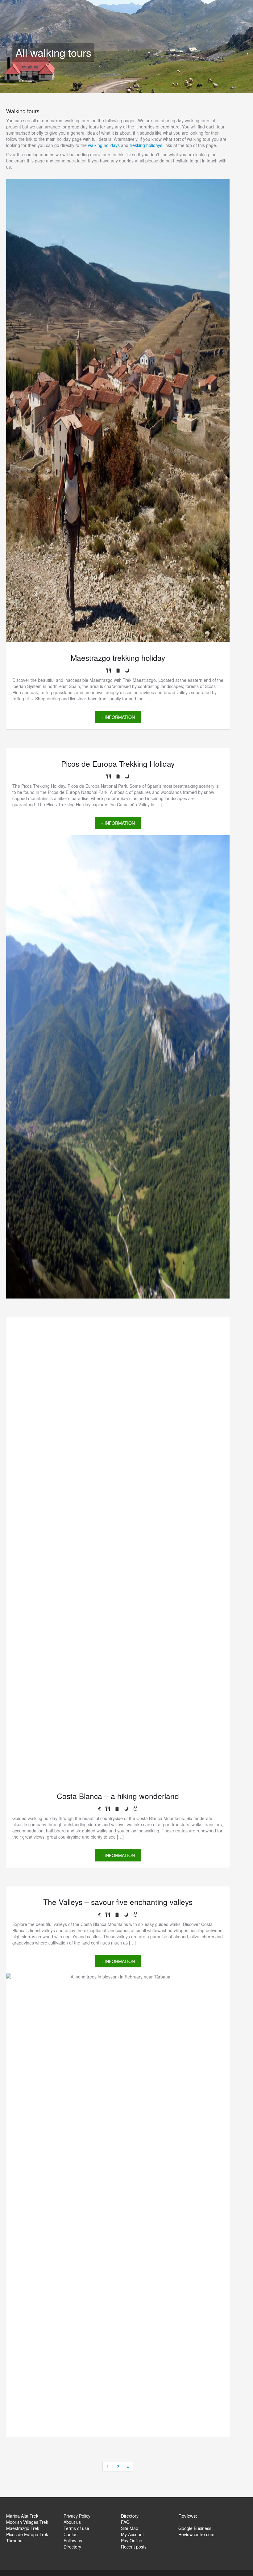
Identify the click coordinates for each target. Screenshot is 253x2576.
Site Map (130, 2528)
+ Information (118, 823)
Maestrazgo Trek (23, 2528)
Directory (72, 2547)
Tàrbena (14, 2540)
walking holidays (104, 145)
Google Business (195, 2528)
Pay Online (132, 2540)
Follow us (73, 2540)
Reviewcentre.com (196, 2534)
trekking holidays (146, 145)
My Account (132, 2534)
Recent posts (134, 2547)
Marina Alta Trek (22, 2516)
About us (72, 2522)
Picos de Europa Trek (27, 2534)
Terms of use (76, 2528)
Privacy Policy (77, 2516)
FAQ (125, 2522)
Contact (71, 2534)
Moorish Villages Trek (27, 2522)
